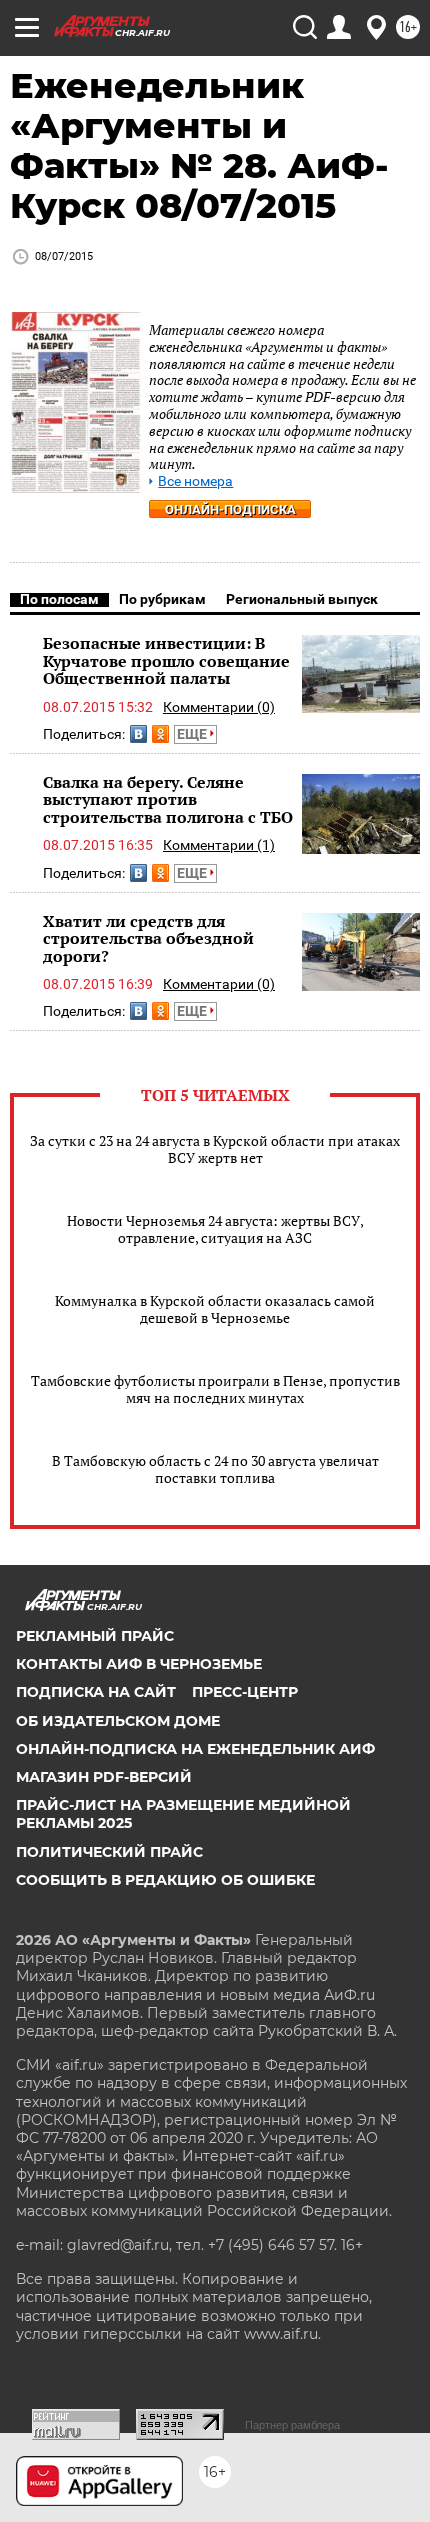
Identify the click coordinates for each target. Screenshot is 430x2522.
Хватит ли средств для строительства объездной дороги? (148, 938)
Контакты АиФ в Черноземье (139, 1664)
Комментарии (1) (219, 845)
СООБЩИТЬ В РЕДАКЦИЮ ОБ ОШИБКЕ (165, 1880)
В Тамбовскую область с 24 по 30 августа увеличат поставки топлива (215, 1469)
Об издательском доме (118, 1721)
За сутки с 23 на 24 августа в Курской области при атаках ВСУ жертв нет (215, 1149)
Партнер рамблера (292, 2425)
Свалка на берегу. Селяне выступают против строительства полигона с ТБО (168, 799)
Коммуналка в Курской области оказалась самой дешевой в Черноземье (215, 1309)
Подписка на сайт (96, 1692)
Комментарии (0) (219, 707)
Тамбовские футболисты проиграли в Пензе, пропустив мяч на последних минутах (215, 1389)
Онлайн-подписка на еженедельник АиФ (195, 1749)
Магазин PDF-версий (104, 1777)
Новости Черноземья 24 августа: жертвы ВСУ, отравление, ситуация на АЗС (215, 1229)
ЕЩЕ (193, 734)
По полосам (59, 599)
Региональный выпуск (302, 599)
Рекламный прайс (95, 1636)
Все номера (195, 481)
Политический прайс (109, 1852)
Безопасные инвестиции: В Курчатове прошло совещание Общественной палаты (166, 660)
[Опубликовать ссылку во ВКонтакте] (138, 734)
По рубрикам (162, 599)
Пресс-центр (245, 1692)
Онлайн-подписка (230, 509)
